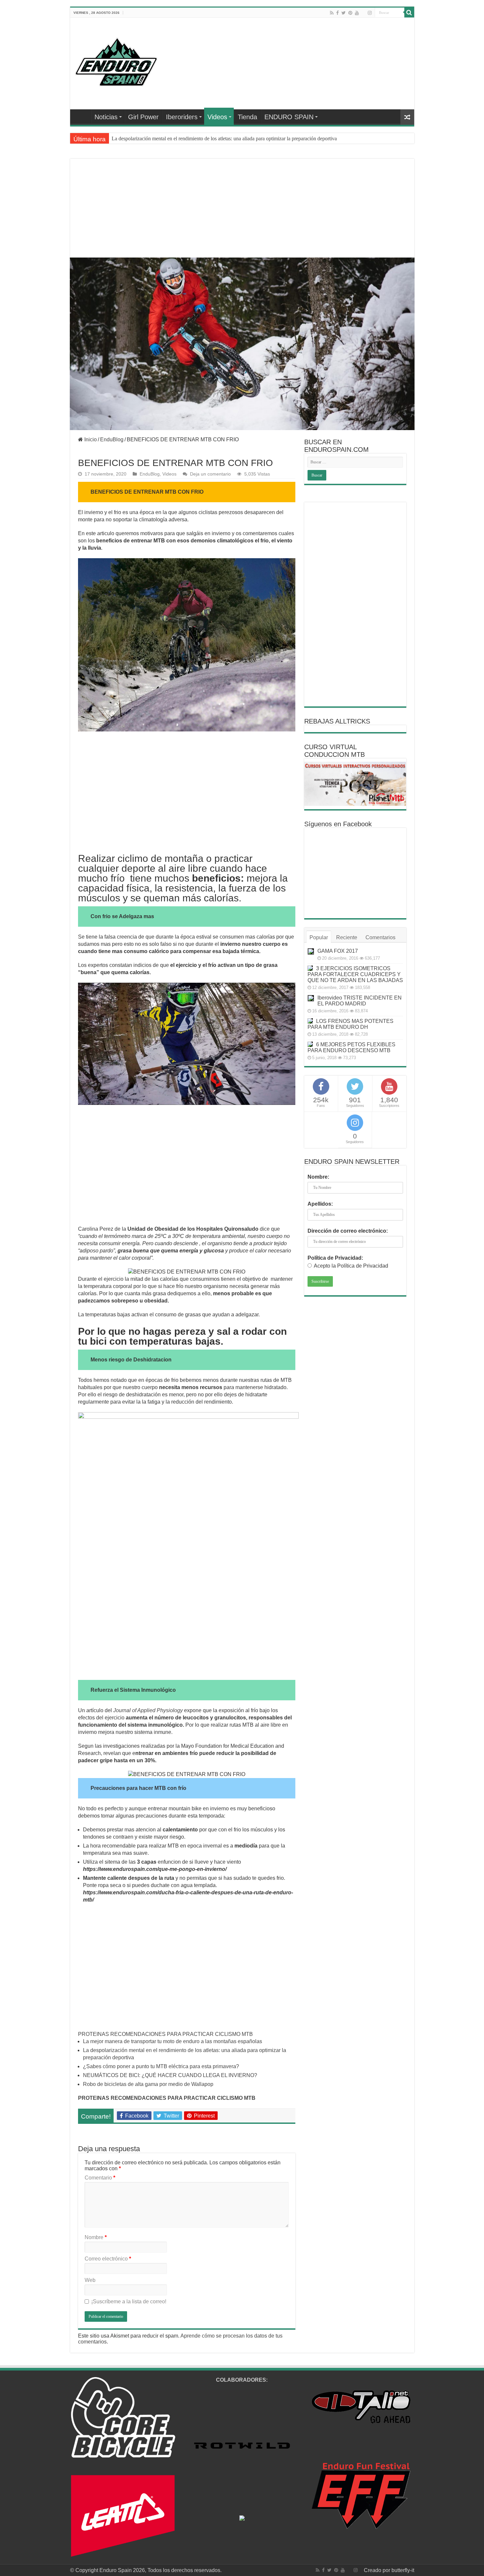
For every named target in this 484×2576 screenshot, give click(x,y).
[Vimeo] (363, 13)
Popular (319, 937)
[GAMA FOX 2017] (311, 951)
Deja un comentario (210, 474)
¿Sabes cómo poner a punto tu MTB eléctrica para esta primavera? (180, 138)
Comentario (100, 2178)
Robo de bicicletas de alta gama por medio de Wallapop (148, 2084)
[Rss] (332, 13)
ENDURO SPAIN (289, 117)
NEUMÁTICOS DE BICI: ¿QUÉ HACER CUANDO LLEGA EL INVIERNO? (170, 2075)
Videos (217, 117)
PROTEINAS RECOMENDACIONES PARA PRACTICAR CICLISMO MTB (165, 2034)
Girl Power (143, 117)
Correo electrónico (108, 2259)
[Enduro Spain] (116, 61)
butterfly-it (403, 2570)
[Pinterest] (350, 13)
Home (82, 116)
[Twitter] (344, 13)
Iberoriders (182, 117)
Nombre (96, 2237)
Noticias (106, 117)
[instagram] (370, 13)
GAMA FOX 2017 (338, 951)
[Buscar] (409, 13)
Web (90, 2280)
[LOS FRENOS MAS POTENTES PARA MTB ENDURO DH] (310, 1021)
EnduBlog (112, 439)
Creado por (378, 2570)
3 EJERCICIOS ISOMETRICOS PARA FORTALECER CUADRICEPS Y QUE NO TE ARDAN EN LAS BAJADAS (355, 974)
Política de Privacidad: (335, 1258)
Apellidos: (320, 1204)
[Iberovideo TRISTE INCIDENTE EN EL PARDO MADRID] (311, 998)
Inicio (90, 439)
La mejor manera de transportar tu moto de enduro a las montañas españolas (173, 2041)
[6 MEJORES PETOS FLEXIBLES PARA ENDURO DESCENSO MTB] (310, 1044)
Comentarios (380, 937)
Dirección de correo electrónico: (348, 1231)
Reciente (347, 937)
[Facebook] (337, 13)
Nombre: (318, 1177)
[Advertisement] (242, 216)
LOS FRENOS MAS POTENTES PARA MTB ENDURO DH (350, 1024)
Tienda (247, 117)
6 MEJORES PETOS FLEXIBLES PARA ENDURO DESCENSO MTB (351, 1047)
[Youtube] (357, 13)
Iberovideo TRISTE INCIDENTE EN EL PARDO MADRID (360, 1001)
